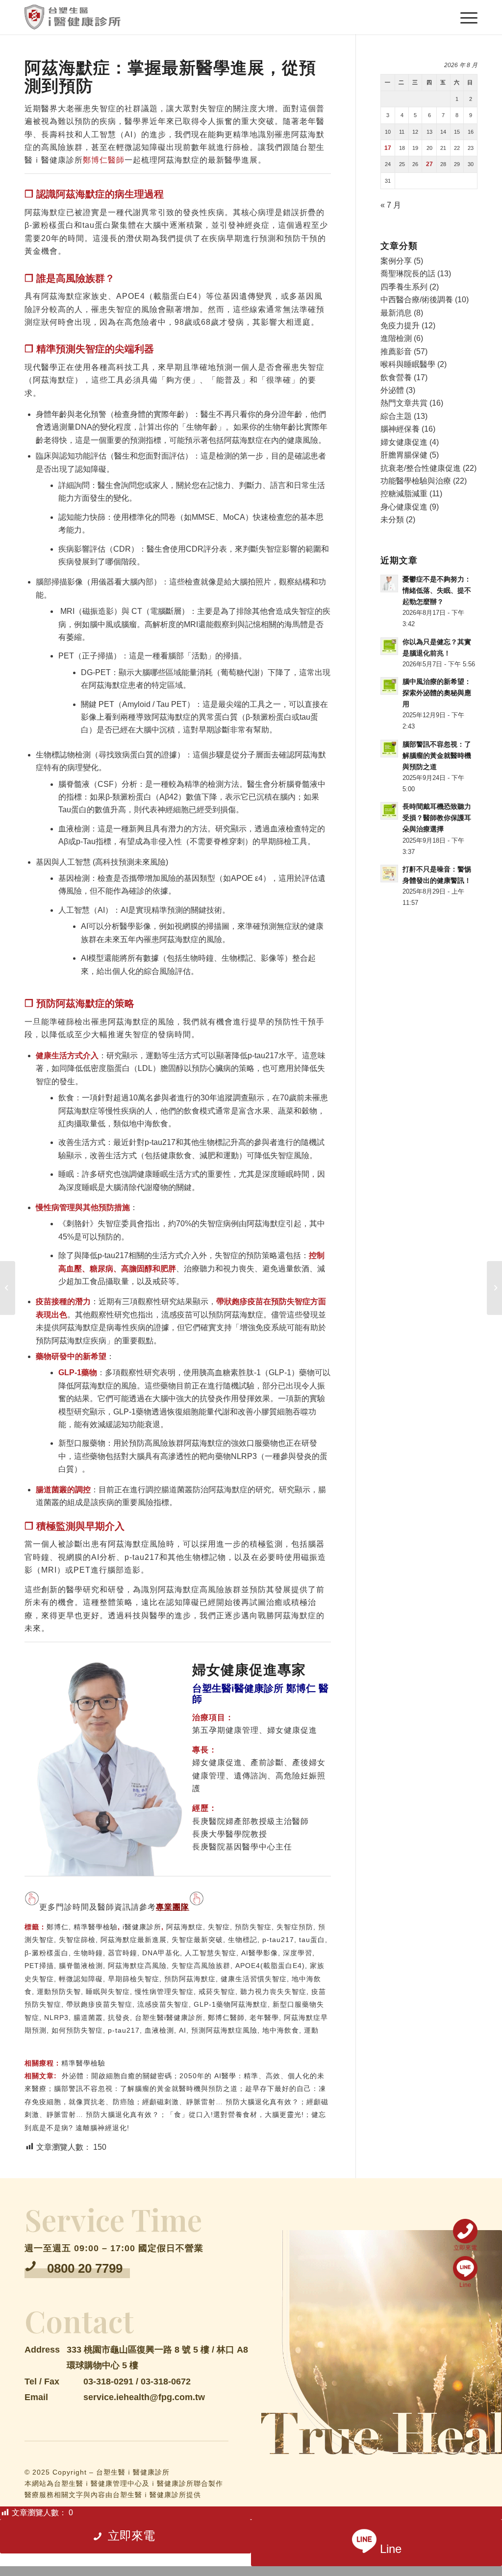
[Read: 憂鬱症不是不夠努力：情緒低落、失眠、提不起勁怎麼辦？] (389, 583)
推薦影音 (396, 352)
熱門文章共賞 (404, 403)
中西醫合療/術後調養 (417, 300)
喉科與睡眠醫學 (408, 364)
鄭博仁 (58, 1927)
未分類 (392, 520)
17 (388, 148)
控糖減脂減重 (404, 494)
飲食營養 (396, 377)
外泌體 (392, 390)
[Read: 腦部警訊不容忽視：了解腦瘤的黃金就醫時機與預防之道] (389, 749)
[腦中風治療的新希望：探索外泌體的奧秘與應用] (8, 1288)
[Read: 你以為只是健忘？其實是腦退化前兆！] (389, 646)
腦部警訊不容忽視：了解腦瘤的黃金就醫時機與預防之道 (146, 2089)
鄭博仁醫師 (104, 160)
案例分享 (396, 261)
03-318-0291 (108, 2382)
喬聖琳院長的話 (408, 274)
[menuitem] (467, 17)
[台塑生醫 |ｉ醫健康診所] (73, 17)
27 (429, 164)
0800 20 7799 (85, 2268)
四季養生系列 (404, 287)
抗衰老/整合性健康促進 (421, 468)
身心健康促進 (404, 507)
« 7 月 (391, 205)
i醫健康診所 (142, 1927)
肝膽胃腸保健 (404, 455)
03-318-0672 (166, 2382)
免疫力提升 (400, 326)
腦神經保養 (400, 429)
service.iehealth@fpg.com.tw (144, 2397)
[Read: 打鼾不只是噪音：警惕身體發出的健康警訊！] (389, 874)
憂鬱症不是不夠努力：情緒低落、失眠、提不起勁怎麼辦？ (437, 591)
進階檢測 (396, 338)
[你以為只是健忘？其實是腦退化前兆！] (494, 1288)
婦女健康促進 (404, 442)
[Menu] (467, 17)
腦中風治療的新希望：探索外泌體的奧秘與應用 (437, 693)
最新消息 (396, 313)
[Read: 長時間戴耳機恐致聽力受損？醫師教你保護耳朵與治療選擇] (389, 811)
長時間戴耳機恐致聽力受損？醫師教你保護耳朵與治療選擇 (437, 818)
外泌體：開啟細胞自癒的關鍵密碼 (117, 2076)
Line (465, 2285)
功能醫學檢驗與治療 (416, 481)
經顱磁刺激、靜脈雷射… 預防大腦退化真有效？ (221, 2102)
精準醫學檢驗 (96, 1927)
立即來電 (465, 2248)
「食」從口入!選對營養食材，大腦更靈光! (235, 2114)
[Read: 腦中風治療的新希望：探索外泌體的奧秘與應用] (389, 686)
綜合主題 (396, 416)
